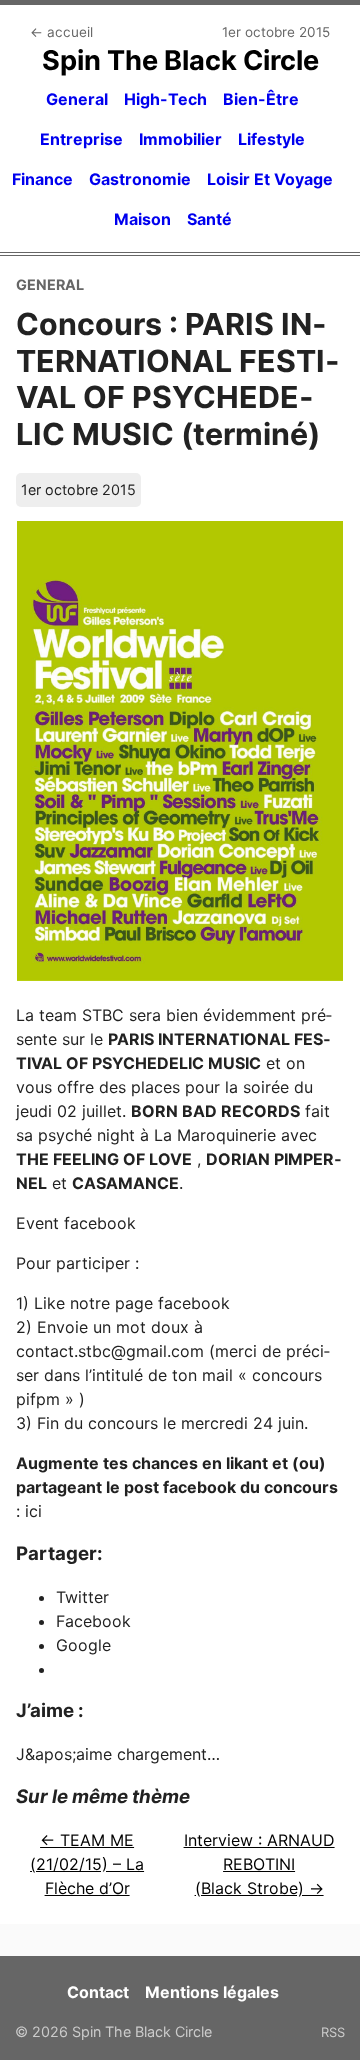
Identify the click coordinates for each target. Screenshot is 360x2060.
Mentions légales (212, 1992)
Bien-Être (261, 99)
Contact (98, 1992)
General (77, 99)
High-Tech (165, 99)
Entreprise (81, 139)
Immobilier (180, 139)
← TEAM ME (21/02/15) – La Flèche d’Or (87, 1864)
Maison (142, 219)
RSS (333, 2032)
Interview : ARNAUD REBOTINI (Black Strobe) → (259, 1864)
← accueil (61, 32)
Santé (209, 219)
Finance (42, 179)
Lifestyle (271, 139)
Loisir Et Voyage (270, 179)
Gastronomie (140, 179)
